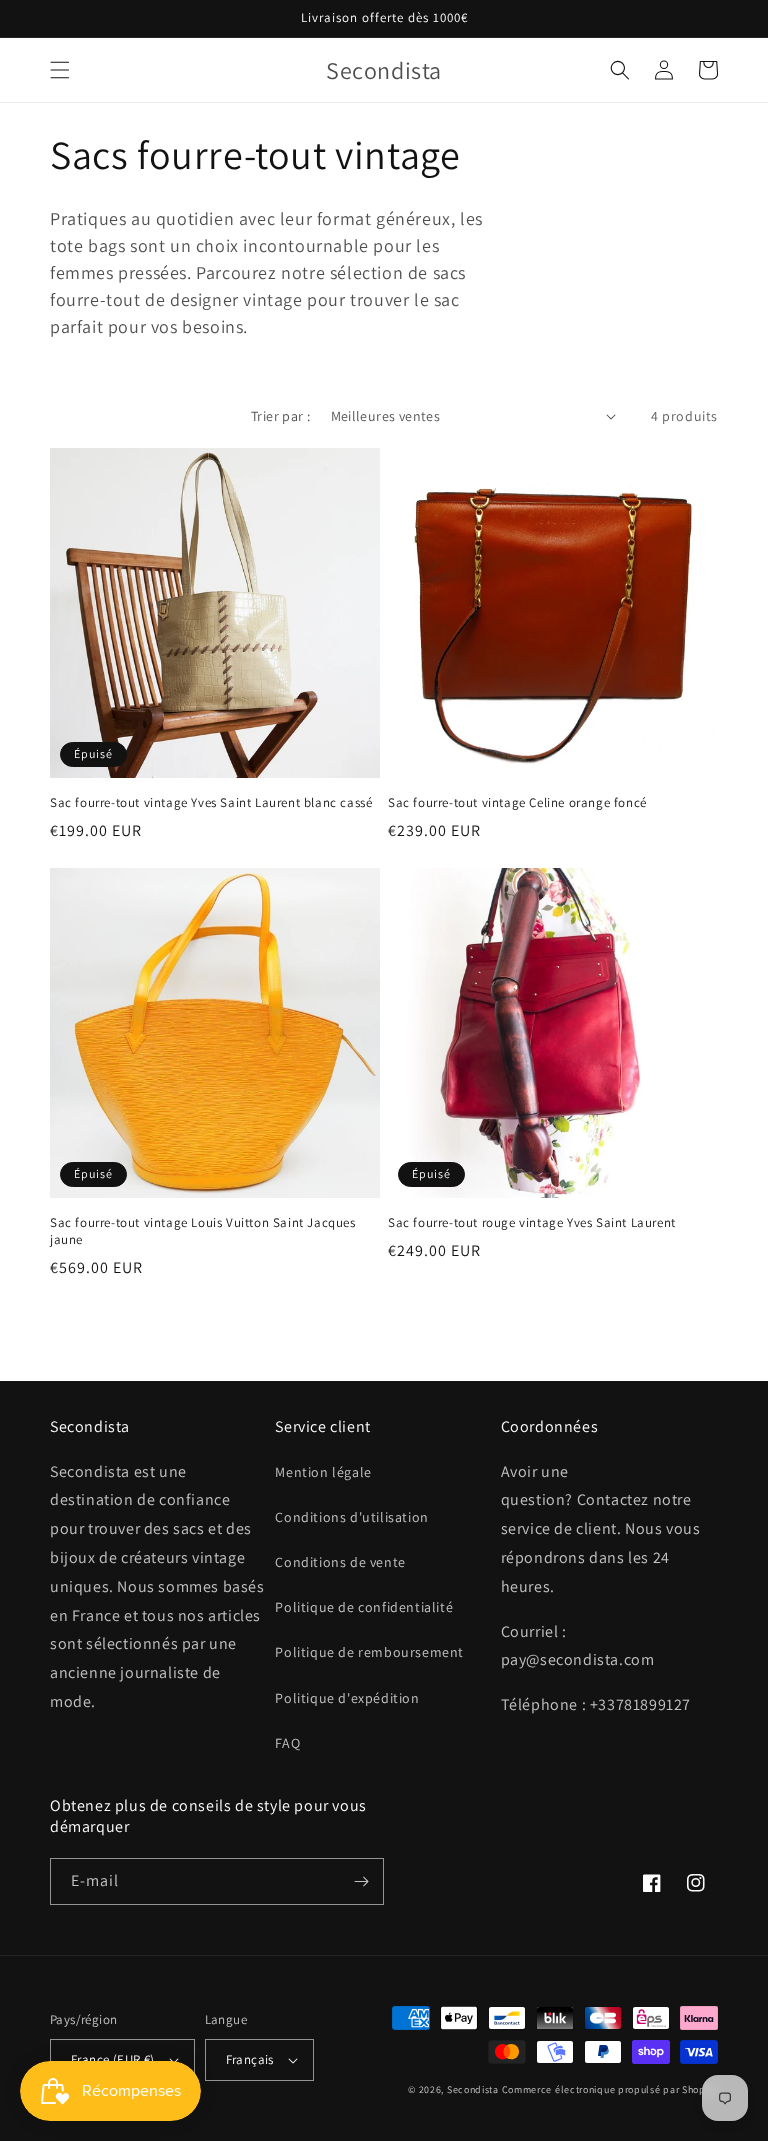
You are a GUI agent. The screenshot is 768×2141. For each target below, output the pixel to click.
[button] (60, 70)
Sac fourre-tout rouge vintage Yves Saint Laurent (532, 1223)
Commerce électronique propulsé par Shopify (610, 2089)
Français (250, 2059)
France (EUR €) (113, 2059)
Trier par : (280, 416)
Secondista (473, 2089)
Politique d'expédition (347, 1698)
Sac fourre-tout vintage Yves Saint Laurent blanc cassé (211, 803)
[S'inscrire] (361, 1881)
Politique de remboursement (369, 1652)
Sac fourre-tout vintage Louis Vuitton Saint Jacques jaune (203, 1231)
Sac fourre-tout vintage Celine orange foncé (517, 803)
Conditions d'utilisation (351, 1517)
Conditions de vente (340, 1562)
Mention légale (323, 1472)
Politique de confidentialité (364, 1607)
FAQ (287, 1743)
